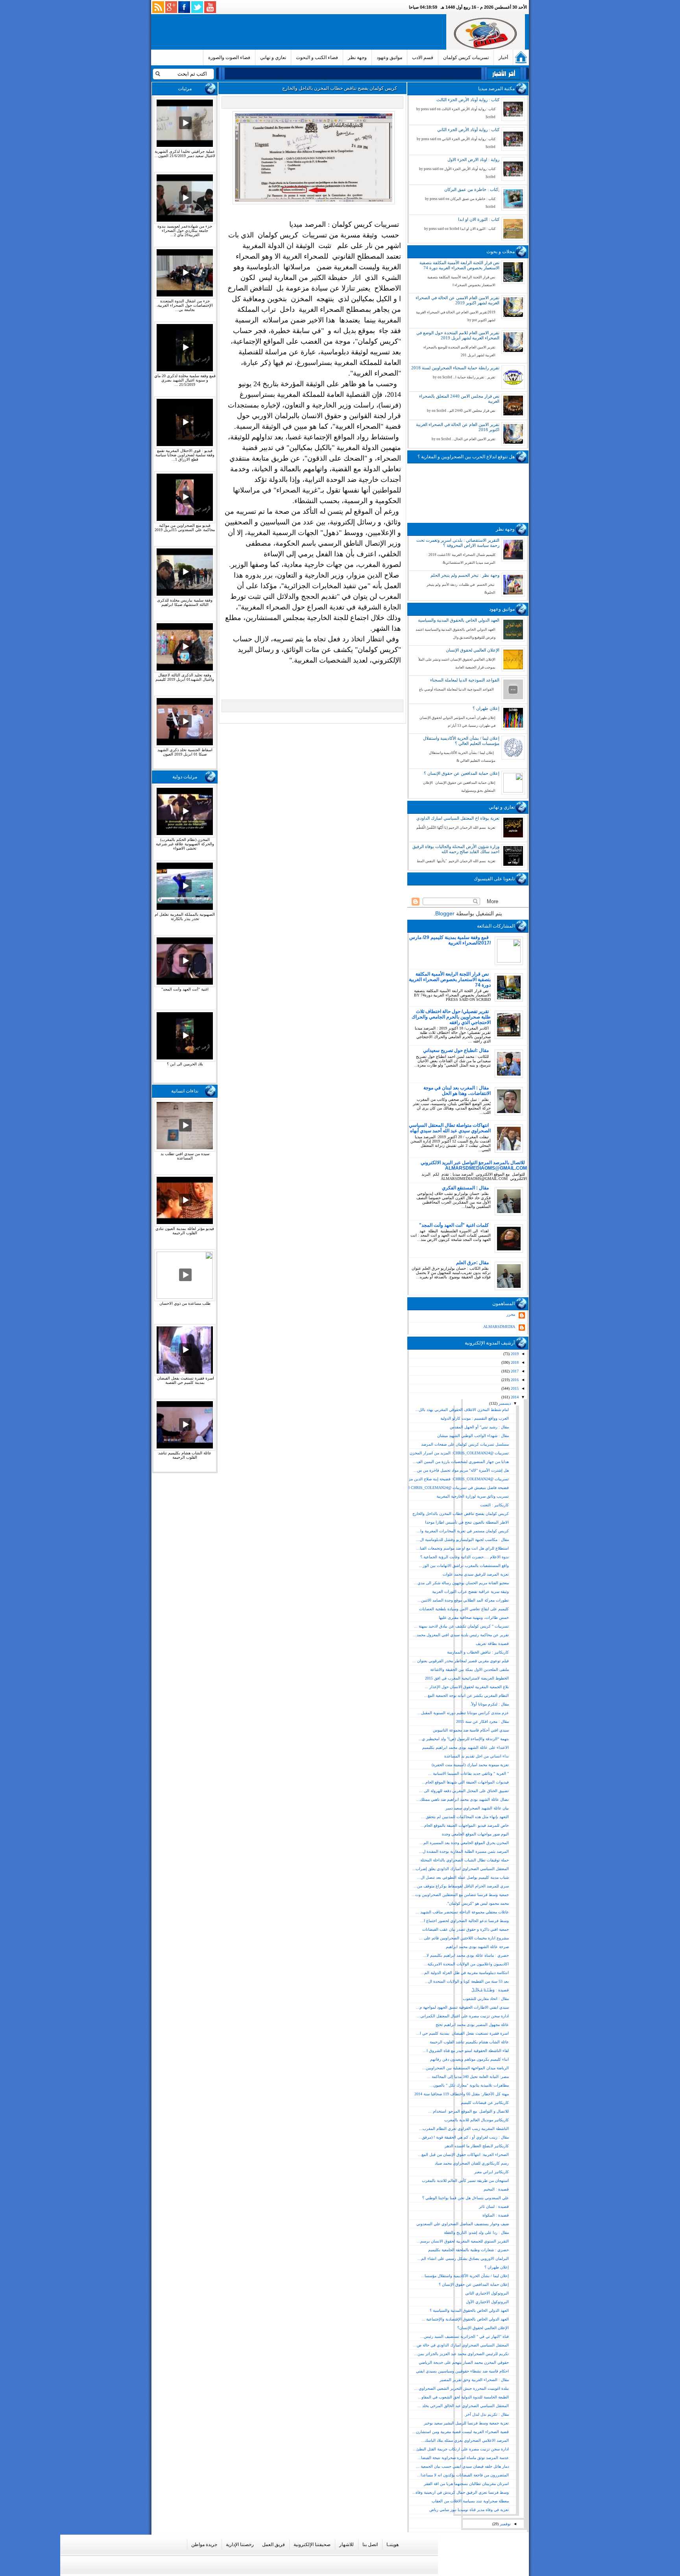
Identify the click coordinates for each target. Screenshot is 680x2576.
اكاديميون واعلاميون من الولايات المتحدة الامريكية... (466, 1964)
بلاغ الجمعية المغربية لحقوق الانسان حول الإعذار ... (467, 1687)
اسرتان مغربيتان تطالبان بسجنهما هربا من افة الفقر (466, 2484)
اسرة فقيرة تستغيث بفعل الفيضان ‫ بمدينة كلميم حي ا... (463, 2033)
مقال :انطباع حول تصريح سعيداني (456, 1050)
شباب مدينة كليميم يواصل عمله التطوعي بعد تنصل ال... (463, 1877)
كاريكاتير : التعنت (494, 1505)
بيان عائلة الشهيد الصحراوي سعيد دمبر (477, 1808)
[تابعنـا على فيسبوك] (184, 7)
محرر (511, 1314)
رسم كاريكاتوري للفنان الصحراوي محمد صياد (472, 2163)
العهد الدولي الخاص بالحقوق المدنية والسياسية (459, 620)
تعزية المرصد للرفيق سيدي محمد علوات (476, 1574)
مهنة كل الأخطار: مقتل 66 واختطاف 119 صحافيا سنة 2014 (462, 2094)
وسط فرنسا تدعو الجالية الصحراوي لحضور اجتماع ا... (465, 1921)
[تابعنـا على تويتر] (197, 7)
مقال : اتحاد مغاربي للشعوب (486, 1999)
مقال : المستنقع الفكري (465, 1188)
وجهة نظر (357, 57)
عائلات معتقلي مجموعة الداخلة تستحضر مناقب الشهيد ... (462, 1912)
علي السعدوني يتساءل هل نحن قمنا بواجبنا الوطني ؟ (466, 2198)
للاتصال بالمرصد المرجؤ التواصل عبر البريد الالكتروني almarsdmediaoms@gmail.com (474, 1165)
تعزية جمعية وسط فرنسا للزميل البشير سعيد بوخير (466, 2423)
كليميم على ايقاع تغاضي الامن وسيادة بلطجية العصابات (464, 1609)
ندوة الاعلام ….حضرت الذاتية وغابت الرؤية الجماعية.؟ (465, 1557)
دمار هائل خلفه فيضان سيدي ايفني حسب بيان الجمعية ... (462, 2466)
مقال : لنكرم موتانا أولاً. (490, 1704)
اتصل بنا (370, 2545)
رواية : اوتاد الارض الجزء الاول (473, 159)
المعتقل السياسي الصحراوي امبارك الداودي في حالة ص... (461, 2345)
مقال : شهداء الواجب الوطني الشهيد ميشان (473, 1436)
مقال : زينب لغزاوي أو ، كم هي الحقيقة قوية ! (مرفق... (464, 2137)
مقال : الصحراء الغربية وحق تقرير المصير (474, 2380)
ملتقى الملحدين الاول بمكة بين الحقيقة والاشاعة (469, 1669)
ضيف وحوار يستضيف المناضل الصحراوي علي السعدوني (463, 2224)
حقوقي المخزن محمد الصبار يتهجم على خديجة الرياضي (464, 2362)
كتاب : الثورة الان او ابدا (479, 219)
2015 (514, 1388)
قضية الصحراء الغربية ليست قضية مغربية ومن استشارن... (461, 2432)
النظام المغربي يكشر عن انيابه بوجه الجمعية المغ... (467, 1695)
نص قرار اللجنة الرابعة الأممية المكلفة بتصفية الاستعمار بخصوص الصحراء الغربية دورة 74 (459, 265)
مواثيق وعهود (389, 57)
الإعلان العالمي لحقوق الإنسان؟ (483, 2328)
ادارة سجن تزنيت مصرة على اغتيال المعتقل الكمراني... (463, 2016)
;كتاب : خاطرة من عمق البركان (472, 189)
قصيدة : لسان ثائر (494, 2207)
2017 (514, 1371)
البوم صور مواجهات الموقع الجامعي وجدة (475, 1834)
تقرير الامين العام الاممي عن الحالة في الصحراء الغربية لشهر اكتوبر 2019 (457, 300)
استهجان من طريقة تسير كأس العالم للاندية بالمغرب (465, 2181)
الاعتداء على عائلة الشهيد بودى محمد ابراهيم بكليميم (466, 1747)
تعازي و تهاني (273, 57)
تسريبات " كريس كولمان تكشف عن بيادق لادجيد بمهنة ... (461, 1626)
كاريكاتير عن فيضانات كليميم (485, 2103)
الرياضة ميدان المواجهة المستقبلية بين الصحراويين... (466, 2068)
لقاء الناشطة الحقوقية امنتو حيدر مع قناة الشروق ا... (466, 2051)
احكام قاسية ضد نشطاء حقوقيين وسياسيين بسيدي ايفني (462, 2371)
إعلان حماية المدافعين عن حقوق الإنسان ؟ (462, 773)
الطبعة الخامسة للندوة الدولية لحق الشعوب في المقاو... (463, 2397)
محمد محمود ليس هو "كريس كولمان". (478, 1903)
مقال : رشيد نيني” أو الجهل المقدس (479, 1427)
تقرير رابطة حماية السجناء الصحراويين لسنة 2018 (455, 368)
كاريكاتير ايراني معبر (492, 2172)
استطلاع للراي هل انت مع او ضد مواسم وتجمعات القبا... (463, 1548)
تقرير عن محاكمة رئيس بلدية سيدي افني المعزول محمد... (461, 1635)
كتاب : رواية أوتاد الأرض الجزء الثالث (468, 100)
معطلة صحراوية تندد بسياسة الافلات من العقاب (470, 2501)
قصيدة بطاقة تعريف (492, 1644)
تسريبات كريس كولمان (466, 57)
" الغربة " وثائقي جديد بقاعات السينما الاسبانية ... (468, 1773)
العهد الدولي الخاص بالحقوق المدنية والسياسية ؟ (469, 2310)
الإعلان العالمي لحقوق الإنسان (473, 650)
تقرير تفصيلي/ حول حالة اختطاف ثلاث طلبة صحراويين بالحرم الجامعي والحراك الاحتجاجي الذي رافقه (451, 1017)
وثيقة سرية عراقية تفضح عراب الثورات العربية (470, 1592)
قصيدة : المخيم (496, 2189)
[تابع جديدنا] (158, 7)
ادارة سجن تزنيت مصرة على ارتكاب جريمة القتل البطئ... (461, 2449)
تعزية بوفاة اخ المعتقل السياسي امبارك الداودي (458, 818)
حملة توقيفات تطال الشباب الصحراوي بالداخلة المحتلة (465, 1860)
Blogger (445, 913)
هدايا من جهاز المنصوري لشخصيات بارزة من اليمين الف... (461, 1462)
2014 (514, 1397)
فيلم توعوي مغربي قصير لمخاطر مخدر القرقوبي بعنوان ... (461, 1661)
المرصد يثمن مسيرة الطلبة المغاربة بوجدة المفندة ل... (464, 1851)
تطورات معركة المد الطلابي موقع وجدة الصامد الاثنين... (463, 1600)
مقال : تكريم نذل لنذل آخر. (486, 2414)
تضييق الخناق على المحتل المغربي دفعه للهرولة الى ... (464, 1791)
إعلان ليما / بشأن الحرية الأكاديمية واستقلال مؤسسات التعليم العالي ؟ (461, 741)
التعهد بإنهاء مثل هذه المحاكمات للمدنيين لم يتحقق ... (465, 1817)
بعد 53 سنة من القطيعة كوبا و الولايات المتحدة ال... (467, 1981)
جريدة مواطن (204, 2545)
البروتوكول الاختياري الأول (487, 2302)
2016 (514, 1380)
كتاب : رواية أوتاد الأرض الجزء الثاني (468, 130)
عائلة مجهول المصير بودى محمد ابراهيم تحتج (472, 2025)
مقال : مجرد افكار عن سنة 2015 (482, 1721)
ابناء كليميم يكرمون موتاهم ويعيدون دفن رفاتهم (469, 2059)
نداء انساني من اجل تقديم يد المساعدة (477, 1756)
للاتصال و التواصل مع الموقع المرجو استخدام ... (468, 2111)
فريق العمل (273, 2545)
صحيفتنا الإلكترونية (312, 2545)
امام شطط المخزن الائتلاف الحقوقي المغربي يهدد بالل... (462, 1410)
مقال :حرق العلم (472, 1263)
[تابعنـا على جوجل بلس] (171, 7)
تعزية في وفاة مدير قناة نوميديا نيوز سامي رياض (469, 2510)
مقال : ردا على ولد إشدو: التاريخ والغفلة (476, 2232)
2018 (514, 1362)
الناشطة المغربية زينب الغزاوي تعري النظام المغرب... (464, 2129)
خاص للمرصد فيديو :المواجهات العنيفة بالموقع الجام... (465, 1825)
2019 (514, 1354)
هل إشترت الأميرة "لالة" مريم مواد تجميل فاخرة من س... (461, 1470)
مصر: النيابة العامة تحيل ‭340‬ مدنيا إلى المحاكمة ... (468, 2077)
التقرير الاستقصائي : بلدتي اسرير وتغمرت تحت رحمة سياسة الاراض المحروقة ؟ (458, 543)
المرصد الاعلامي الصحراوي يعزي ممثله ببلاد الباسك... (465, 2440)
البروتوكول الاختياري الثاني (487, 2293)
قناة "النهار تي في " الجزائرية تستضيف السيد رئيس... (465, 2336)
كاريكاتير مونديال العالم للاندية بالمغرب (477, 2120)
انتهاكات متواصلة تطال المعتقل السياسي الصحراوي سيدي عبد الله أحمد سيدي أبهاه (450, 1128)
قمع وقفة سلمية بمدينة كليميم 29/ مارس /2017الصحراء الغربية (450, 940)
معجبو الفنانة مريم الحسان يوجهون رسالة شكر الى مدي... (461, 1583)
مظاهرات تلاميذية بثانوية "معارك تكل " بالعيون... (469, 2085)
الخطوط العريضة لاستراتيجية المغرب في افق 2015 (467, 1678)
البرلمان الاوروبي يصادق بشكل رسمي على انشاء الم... (463, 2258)
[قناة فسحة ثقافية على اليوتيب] (210, 7)
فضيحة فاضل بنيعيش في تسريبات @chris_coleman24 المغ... (454, 1488)
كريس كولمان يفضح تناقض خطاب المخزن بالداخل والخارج (461, 1514)
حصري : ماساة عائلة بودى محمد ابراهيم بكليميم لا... (466, 1955)
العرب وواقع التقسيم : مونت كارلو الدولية (475, 1418)
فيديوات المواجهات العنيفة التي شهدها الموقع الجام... (465, 1782)
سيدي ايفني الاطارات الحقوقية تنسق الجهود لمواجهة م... (462, 2007)
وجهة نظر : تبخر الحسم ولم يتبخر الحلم (465, 575)
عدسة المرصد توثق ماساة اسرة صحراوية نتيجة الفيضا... (463, 2458)
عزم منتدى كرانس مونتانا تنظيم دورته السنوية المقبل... (463, 1713)
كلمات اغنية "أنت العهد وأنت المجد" (454, 1225)
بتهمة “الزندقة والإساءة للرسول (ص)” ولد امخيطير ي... (464, 1739)
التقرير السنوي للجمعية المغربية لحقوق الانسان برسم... (463, 2241)
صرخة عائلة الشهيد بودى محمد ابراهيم (477, 1947)
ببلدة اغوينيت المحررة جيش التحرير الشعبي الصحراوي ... (461, 2388)
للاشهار (346, 2545)
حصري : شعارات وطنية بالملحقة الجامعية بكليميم (468, 2250)
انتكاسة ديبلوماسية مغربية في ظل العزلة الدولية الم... (465, 1973)
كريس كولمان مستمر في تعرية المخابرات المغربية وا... (463, 1531)
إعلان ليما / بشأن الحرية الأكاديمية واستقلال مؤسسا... (465, 2276)
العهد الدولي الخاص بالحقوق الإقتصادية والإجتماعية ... (465, 2319)
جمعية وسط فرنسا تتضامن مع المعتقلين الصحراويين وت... (460, 1895)
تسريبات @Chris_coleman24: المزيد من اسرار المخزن (459, 1453)
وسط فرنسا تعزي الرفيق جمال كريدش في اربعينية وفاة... (460, 2492)
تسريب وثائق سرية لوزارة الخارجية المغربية (473, 1496)
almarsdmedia (499, 1327)
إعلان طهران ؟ (486, 708)
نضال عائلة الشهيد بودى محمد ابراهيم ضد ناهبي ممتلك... (463, 1799)
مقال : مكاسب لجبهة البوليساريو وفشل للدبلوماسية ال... (463, 1540)
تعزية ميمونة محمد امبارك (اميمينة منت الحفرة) (470, 1765)
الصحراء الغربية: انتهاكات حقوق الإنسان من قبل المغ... (463, 2155)
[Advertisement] (300, 32)
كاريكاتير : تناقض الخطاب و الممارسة (478, 1652)
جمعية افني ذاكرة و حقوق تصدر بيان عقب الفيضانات (466, 1929)
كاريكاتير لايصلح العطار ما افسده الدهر (477, 2146)
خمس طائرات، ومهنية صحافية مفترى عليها (474, 1618)
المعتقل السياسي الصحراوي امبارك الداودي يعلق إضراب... (460, 1869)
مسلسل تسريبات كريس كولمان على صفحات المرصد (465, 1444)
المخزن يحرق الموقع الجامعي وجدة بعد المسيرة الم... (464, 1843)
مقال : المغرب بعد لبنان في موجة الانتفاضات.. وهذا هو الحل (457, 1091)
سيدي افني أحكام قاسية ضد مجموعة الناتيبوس (471, 1730)
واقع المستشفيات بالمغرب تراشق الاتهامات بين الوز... (464, 1566)
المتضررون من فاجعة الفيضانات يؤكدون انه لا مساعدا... (463, 2475)
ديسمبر (504, 1403)
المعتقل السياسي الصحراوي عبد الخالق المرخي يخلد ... (463, 2406)
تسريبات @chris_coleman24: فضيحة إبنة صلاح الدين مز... (457, 1479)
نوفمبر (505, 2524)
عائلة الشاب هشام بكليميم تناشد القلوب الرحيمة (469, 2042)
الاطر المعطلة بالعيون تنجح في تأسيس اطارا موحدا (467, 1522)
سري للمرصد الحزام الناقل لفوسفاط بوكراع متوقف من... (461, 1886)
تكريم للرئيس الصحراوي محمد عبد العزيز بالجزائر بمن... (461, 2354)
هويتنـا (393, 2545)
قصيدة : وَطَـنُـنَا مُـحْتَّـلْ (490, 1990)
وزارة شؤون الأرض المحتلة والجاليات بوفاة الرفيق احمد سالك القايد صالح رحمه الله (456, 849)
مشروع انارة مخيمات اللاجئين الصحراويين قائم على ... (464, 1938)
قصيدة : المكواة (496, 2215)
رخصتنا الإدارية (240, 2545)
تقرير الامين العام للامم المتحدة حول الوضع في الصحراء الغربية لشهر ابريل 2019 (458, 335)
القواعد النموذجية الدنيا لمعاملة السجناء (465, 680)
